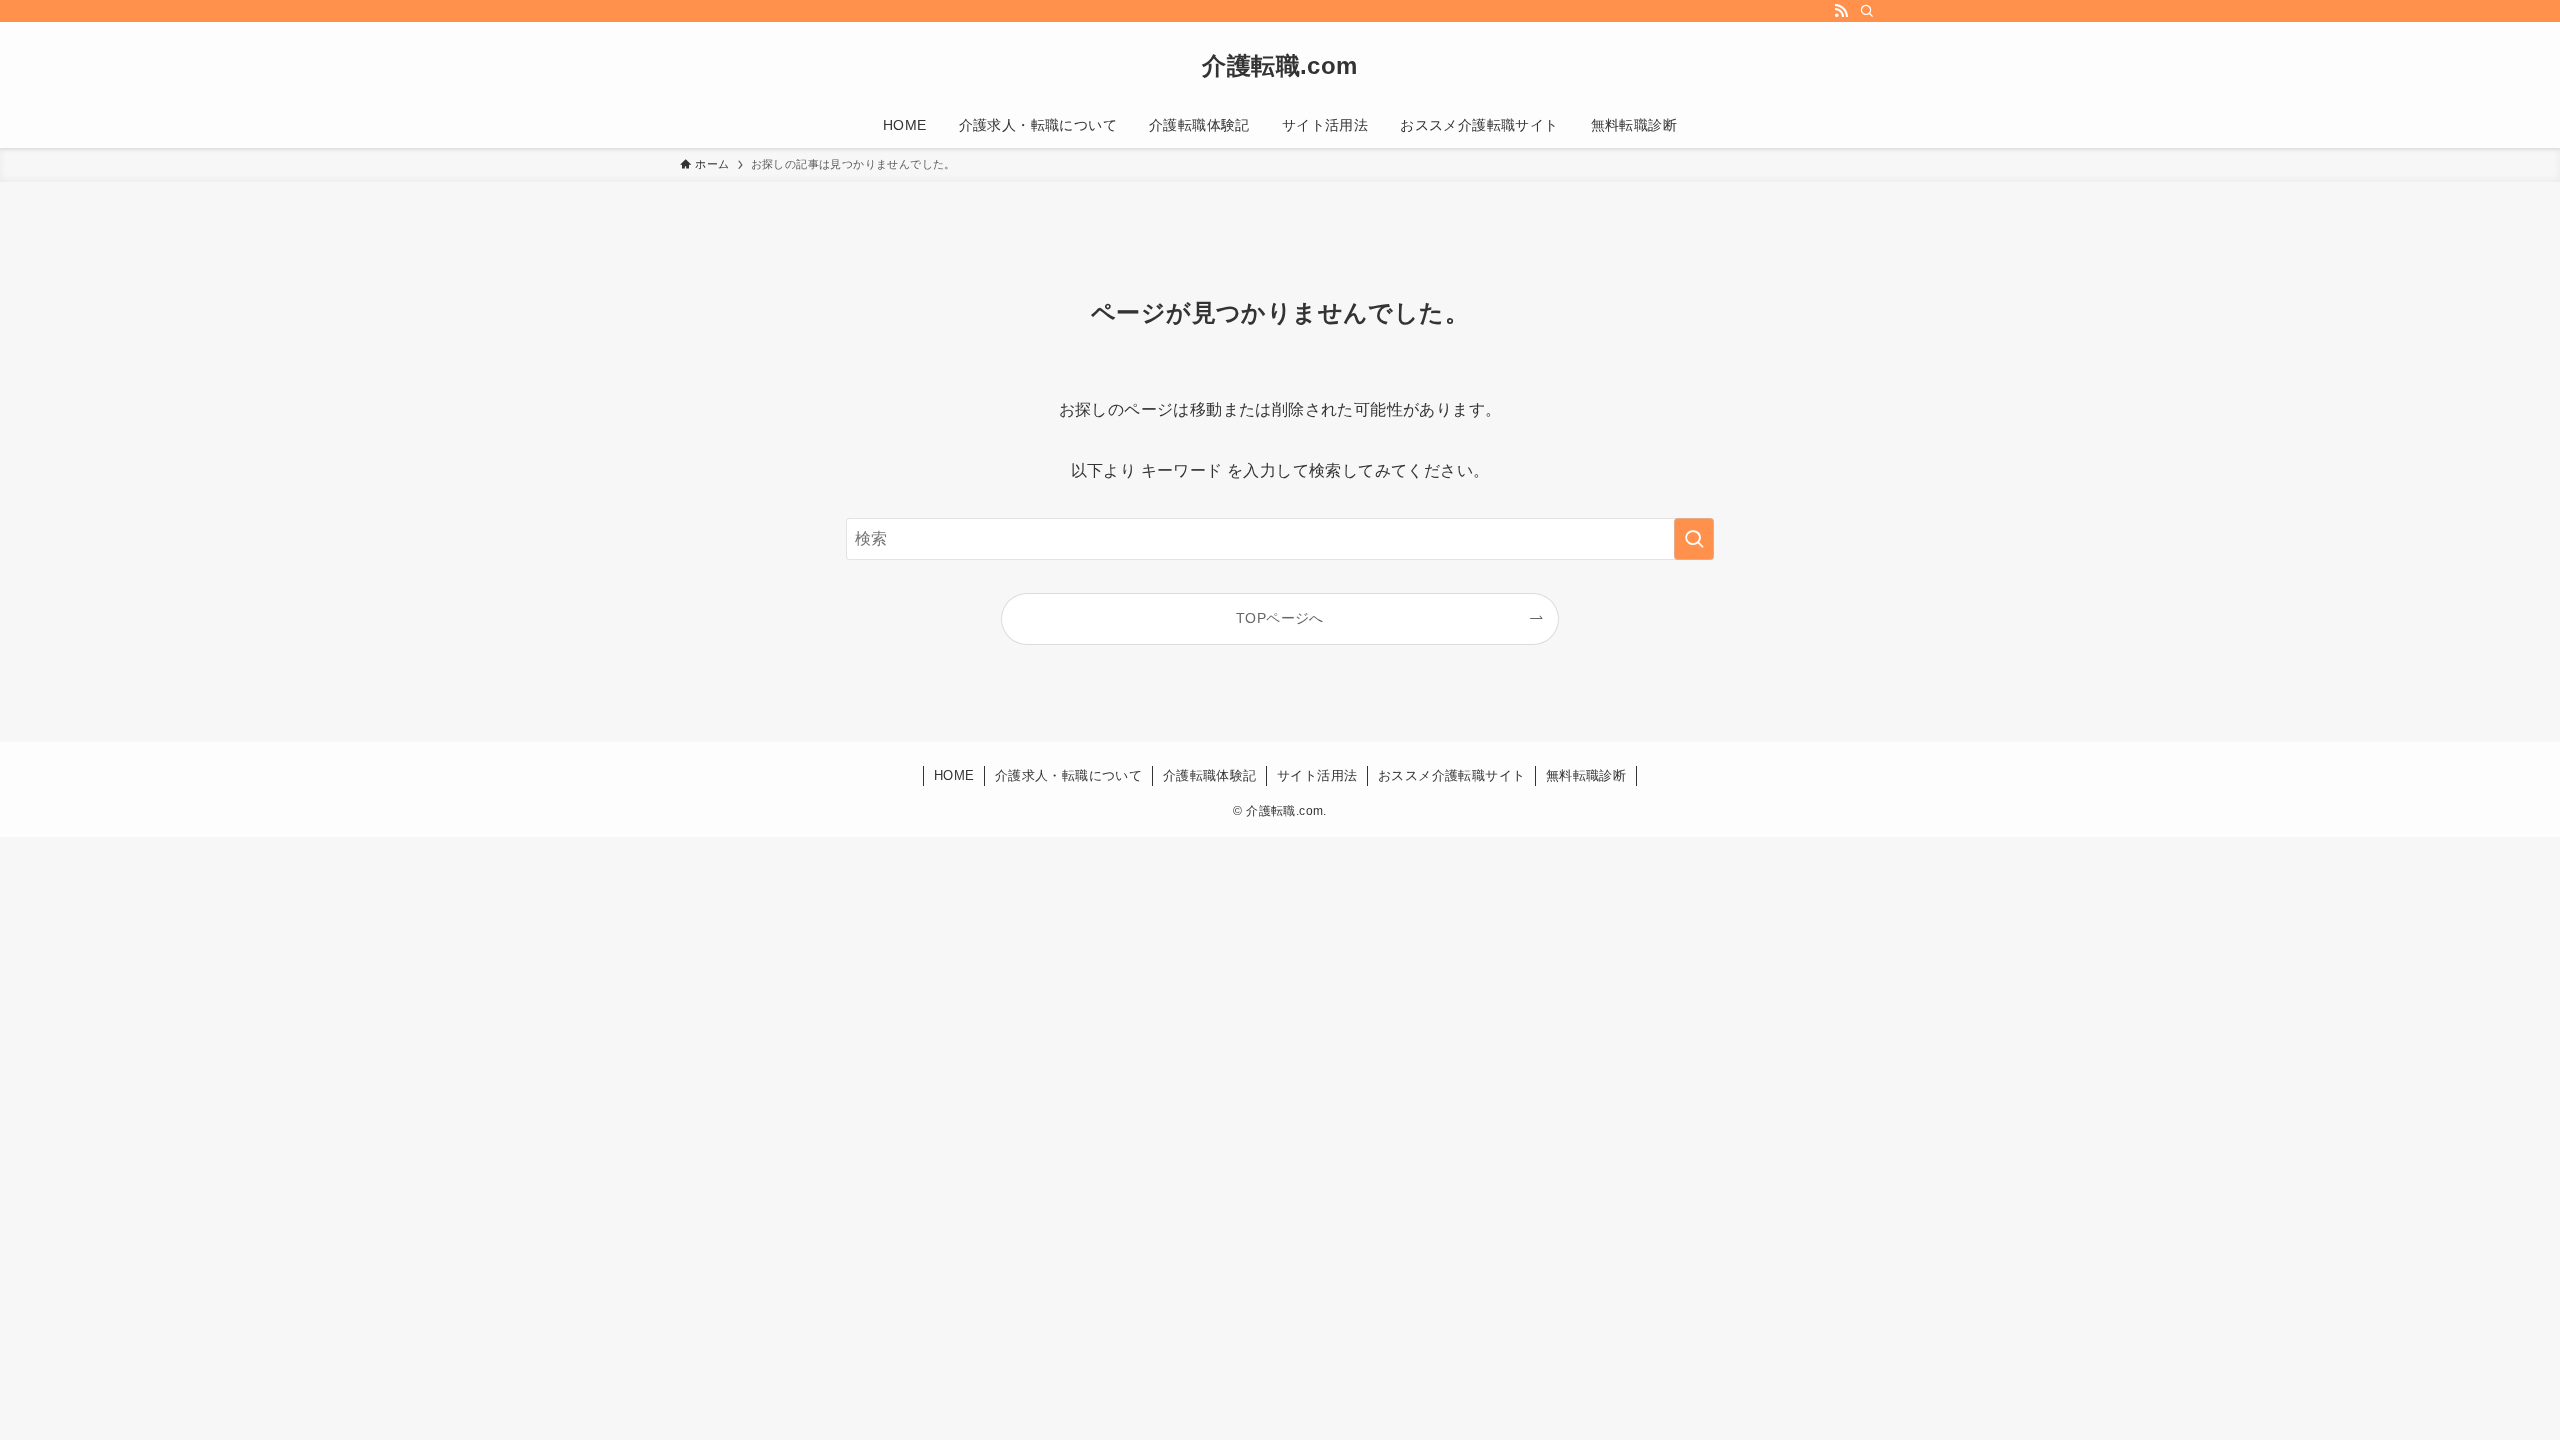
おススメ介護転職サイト (1451, 775)
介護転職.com (1279, 66)
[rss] (1841, 11)
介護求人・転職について (1068, 775)
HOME (954, 775)
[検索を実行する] (1694, 539)
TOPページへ (1280, 618)
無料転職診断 (1586, 775)
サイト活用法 (1317, 775)
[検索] (1867, 11)
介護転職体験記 (1210, 775)
